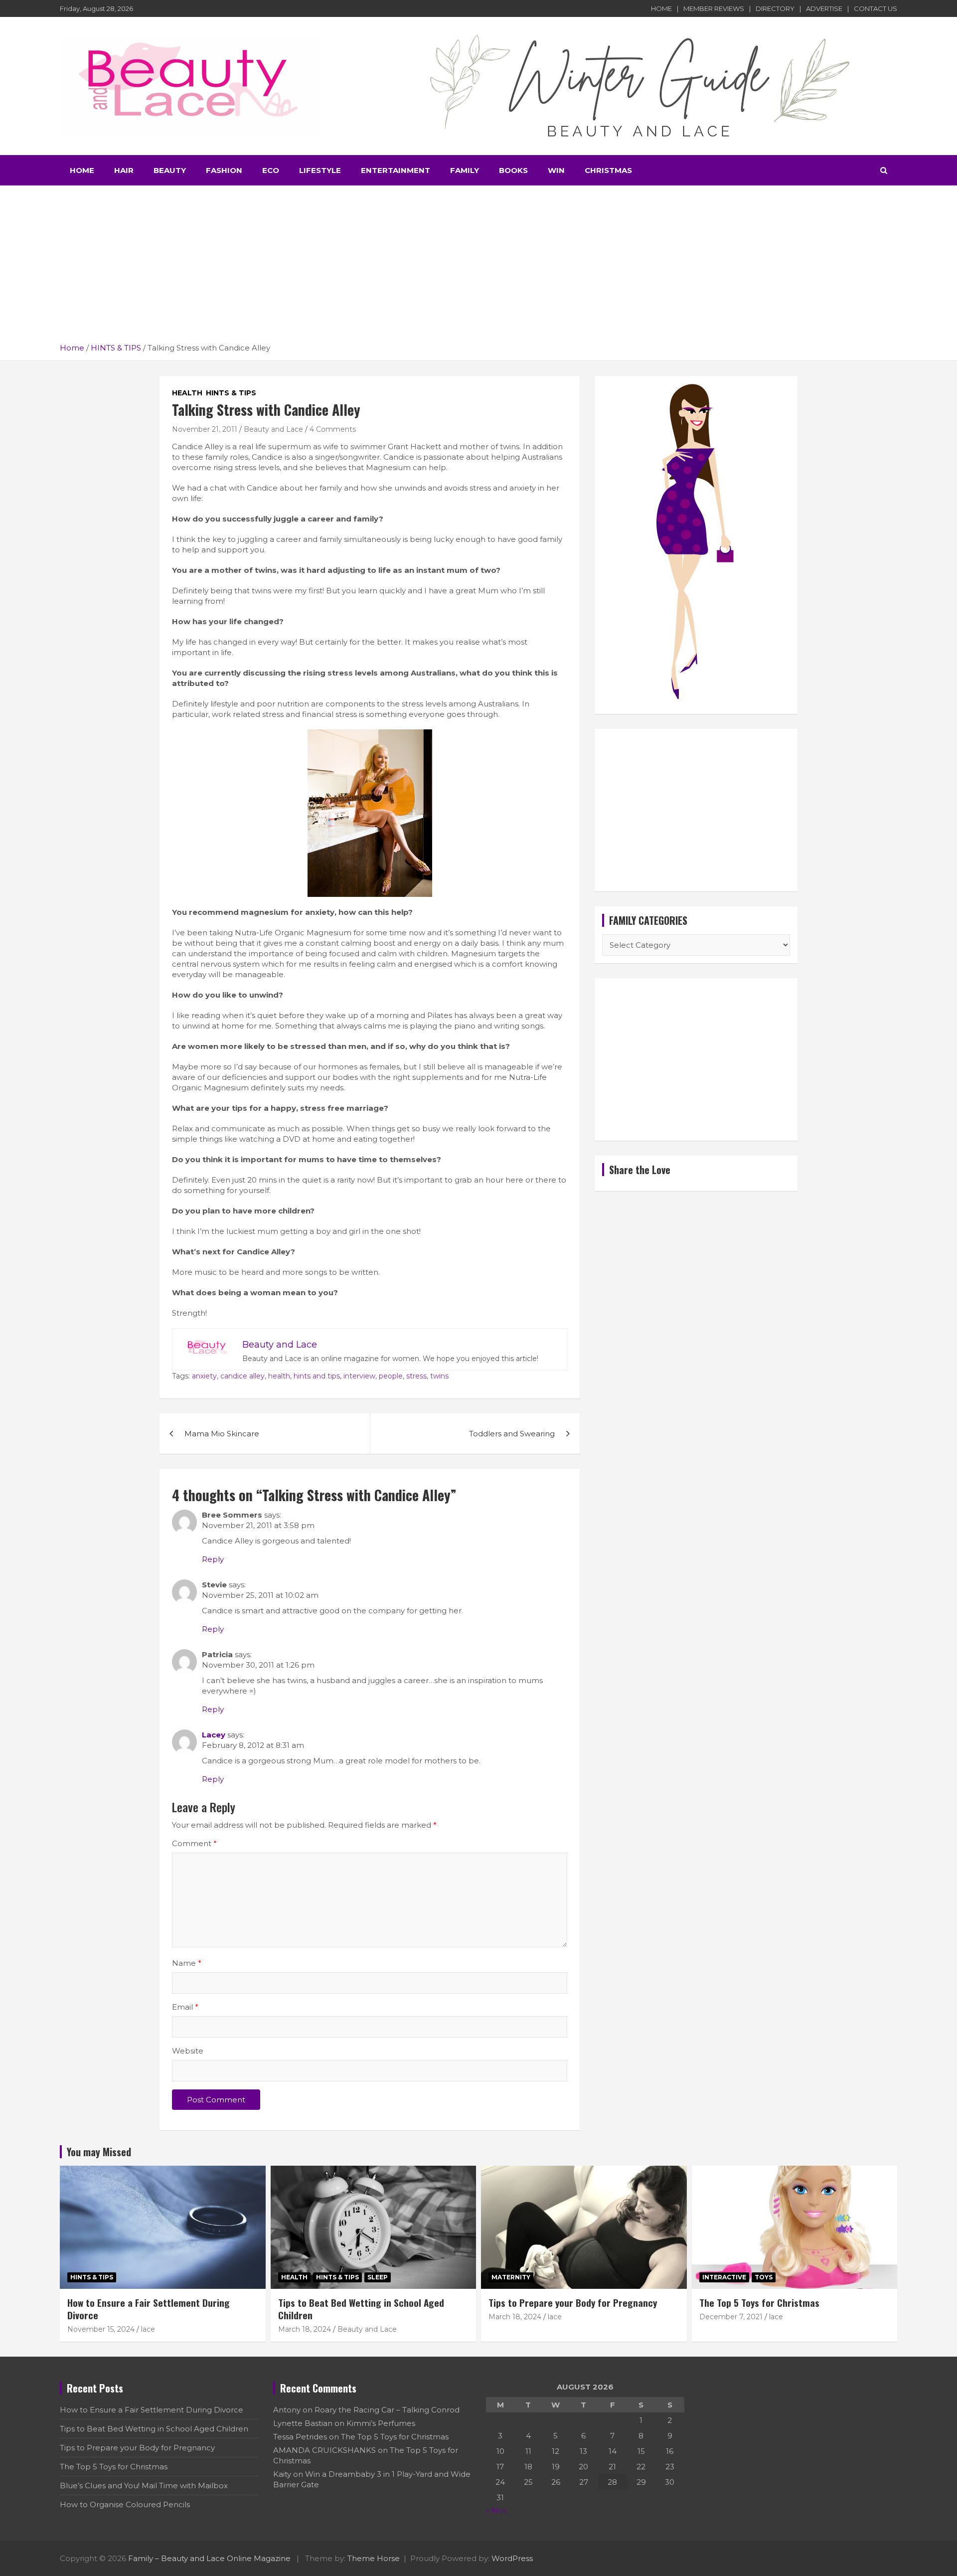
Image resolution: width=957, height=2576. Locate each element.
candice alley (242, 1376)
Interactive (724, 2277)
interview (359, 1376)
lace (148, 2329)
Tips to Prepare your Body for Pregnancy (573, 2302)
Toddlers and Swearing (512, 1434)
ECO (271, 170)
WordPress (512, 2558)
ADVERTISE (824, 8)
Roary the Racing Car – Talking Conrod (387, 2410)
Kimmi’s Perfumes (381, 2423)
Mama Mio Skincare (222, 1434)
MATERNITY (511, 2277)
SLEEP (378, 2277)
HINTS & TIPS (231, 393)
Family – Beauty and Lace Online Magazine (209, 2558)
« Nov (496, 2510)
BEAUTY (170, 170)
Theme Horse (374, 2558)
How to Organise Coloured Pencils (125, 2504)
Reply (213, 1559)
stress (416, 1376)
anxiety (204, 1376)
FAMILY (465, 170)
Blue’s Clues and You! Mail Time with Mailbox (144, 2486)
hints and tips (317, 1376)
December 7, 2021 (731, 2317)
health (279, 1376)
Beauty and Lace (273, 429)
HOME (661, 8)
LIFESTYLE (320, 170)
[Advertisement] (478, 268)
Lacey (214, 1735)
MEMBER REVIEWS (714, 8)
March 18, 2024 (305, 2329)
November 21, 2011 (205, 429)
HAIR (124, 170)
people (391, 1376)
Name (187, 1963)
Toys (764, 2277)
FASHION (224, 170)
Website (188, 2051)
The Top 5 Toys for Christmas (759, 2302)
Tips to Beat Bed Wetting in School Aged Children (361, 2309)
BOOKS (513, 170)
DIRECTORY (775, 8)
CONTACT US (876, 8)
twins (439, 1376)
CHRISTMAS (608, 170)
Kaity (282, 2474)
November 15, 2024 (101, 2329)
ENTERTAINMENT (396, 170)
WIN (556, 170)
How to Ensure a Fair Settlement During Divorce (149, 2309)
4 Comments (333, 429)
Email (185, 2007)
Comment (194, 1843)
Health (187, 393)
